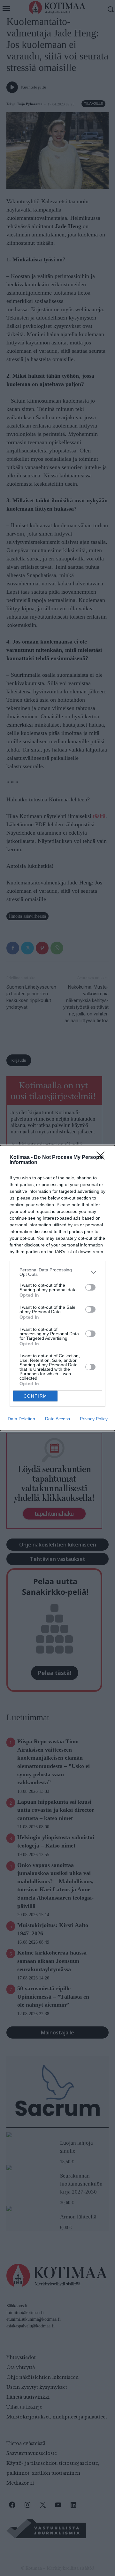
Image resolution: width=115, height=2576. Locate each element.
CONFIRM (35, 1396)
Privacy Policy (94, 1419)
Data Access (57, 1419)
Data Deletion (21, 1419)
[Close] (103, 1158)
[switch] (90, 1287)
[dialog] (57, 1288)
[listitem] (57, 1272)
